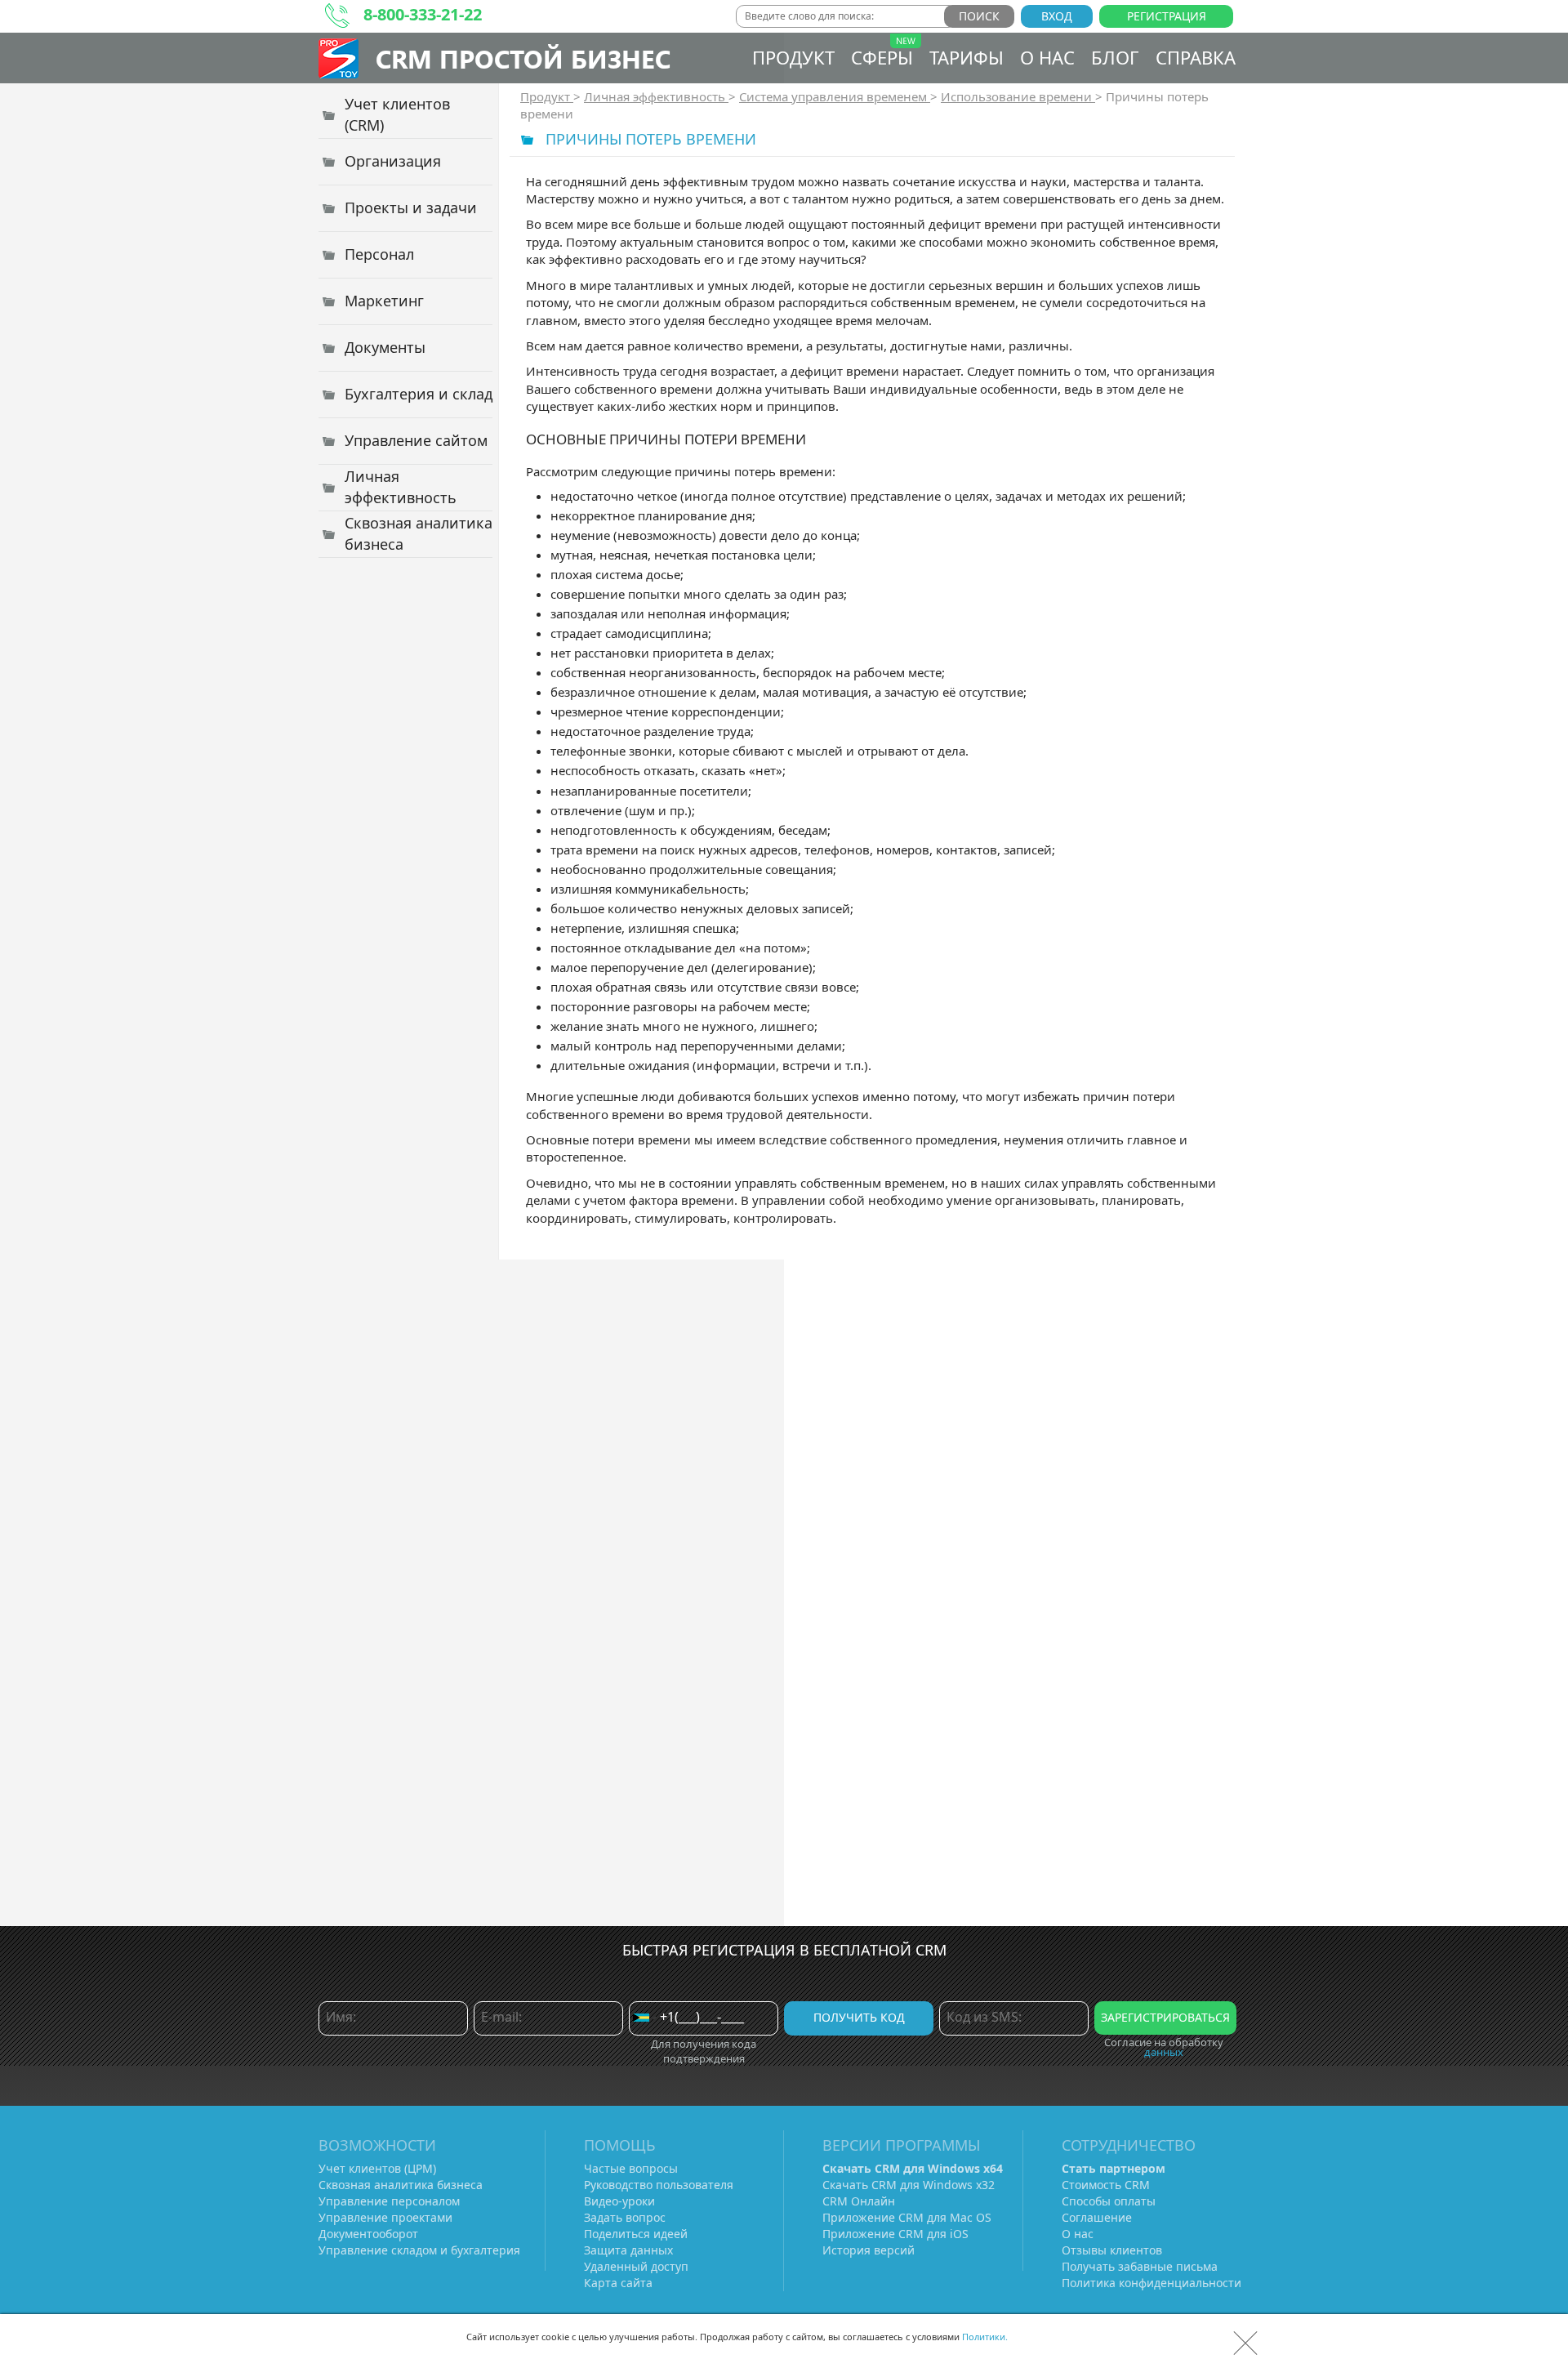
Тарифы (967, 57)
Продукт (793, 57)
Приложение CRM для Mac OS (907, 2217)
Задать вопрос (625, 2217)
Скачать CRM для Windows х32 (909, 2185)
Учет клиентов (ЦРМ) (377, 2168)
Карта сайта (618, 2283)
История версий (869, 2250)
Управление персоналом (389, 2201)
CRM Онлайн (859, 2201)
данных (1164, 2052)
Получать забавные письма (1140, 2266)
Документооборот (368, 2234)
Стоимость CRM (1106, 2185)
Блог (1115, 57)
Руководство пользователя (659, 2185)
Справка (1196, 57)
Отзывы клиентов (1112, 2250)
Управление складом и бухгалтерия (419, 2250)
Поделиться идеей (636, 2234)
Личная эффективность (656, 96)
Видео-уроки (619, 2201)
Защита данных (628, 2250)
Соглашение (1097, 2217)
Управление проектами (385, 2217)
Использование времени (1018, 96)
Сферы (882, 57)
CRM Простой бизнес (523, 58)
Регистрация (1167, 16)
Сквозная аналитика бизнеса (401, 2185)
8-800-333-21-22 (423, 14)
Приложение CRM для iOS (895, 2234)
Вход (1057, 16)
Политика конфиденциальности (1151, 2283)
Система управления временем (835, 96)
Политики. (985, 2337)
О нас (1047, 57)
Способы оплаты (1109, 2201)
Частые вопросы (631, 2168)
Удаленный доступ (636, 2266)
